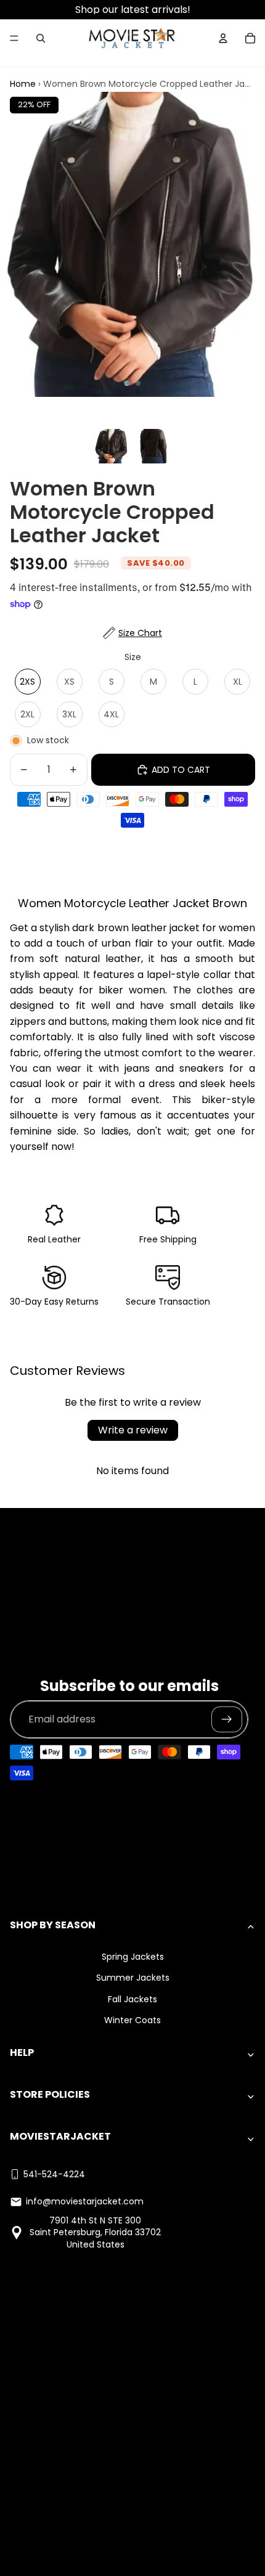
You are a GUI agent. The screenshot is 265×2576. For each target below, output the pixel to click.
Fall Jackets (132, 1999)
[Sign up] (227, 1719)
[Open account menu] (223, 38)
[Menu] (14, 38)
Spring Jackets (133, 1957)
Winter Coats (132, 2020)
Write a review (133, 1430)
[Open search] (41, 38)
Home (23, 84)
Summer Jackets (133, 1978)
